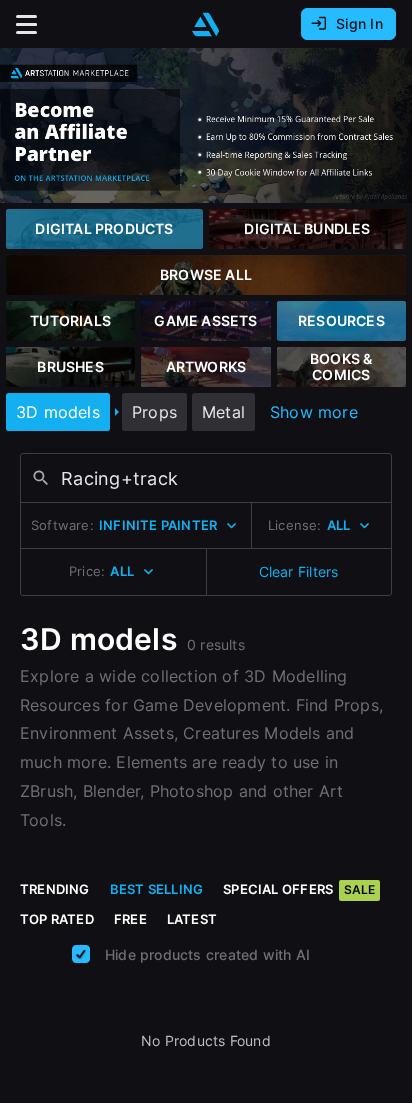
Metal (223, 412)
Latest (192, 919)
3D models (58, 412)
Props (154, 412)
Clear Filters (299, 571)
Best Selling (157, 889)
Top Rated (57, 919)
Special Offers (299, 889)
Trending (55, 889)
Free (130, 919)
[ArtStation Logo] (206, 24)
